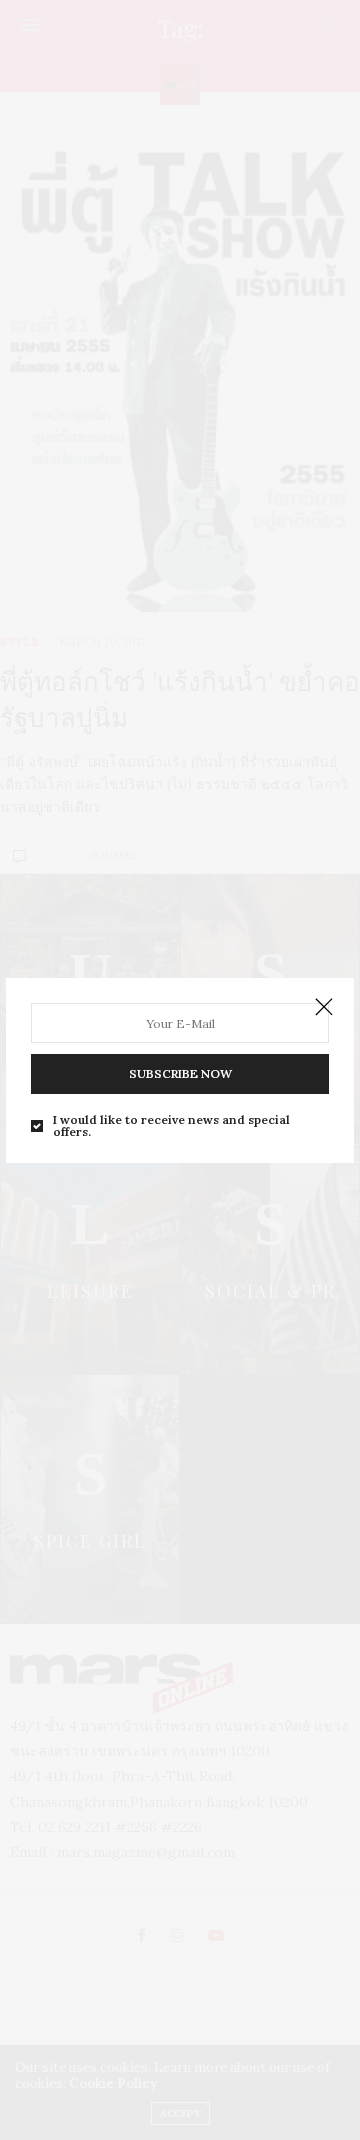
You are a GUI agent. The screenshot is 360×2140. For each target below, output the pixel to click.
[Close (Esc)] (324, 1008)
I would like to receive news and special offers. (171, 1126)
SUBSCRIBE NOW (180, 1073)
